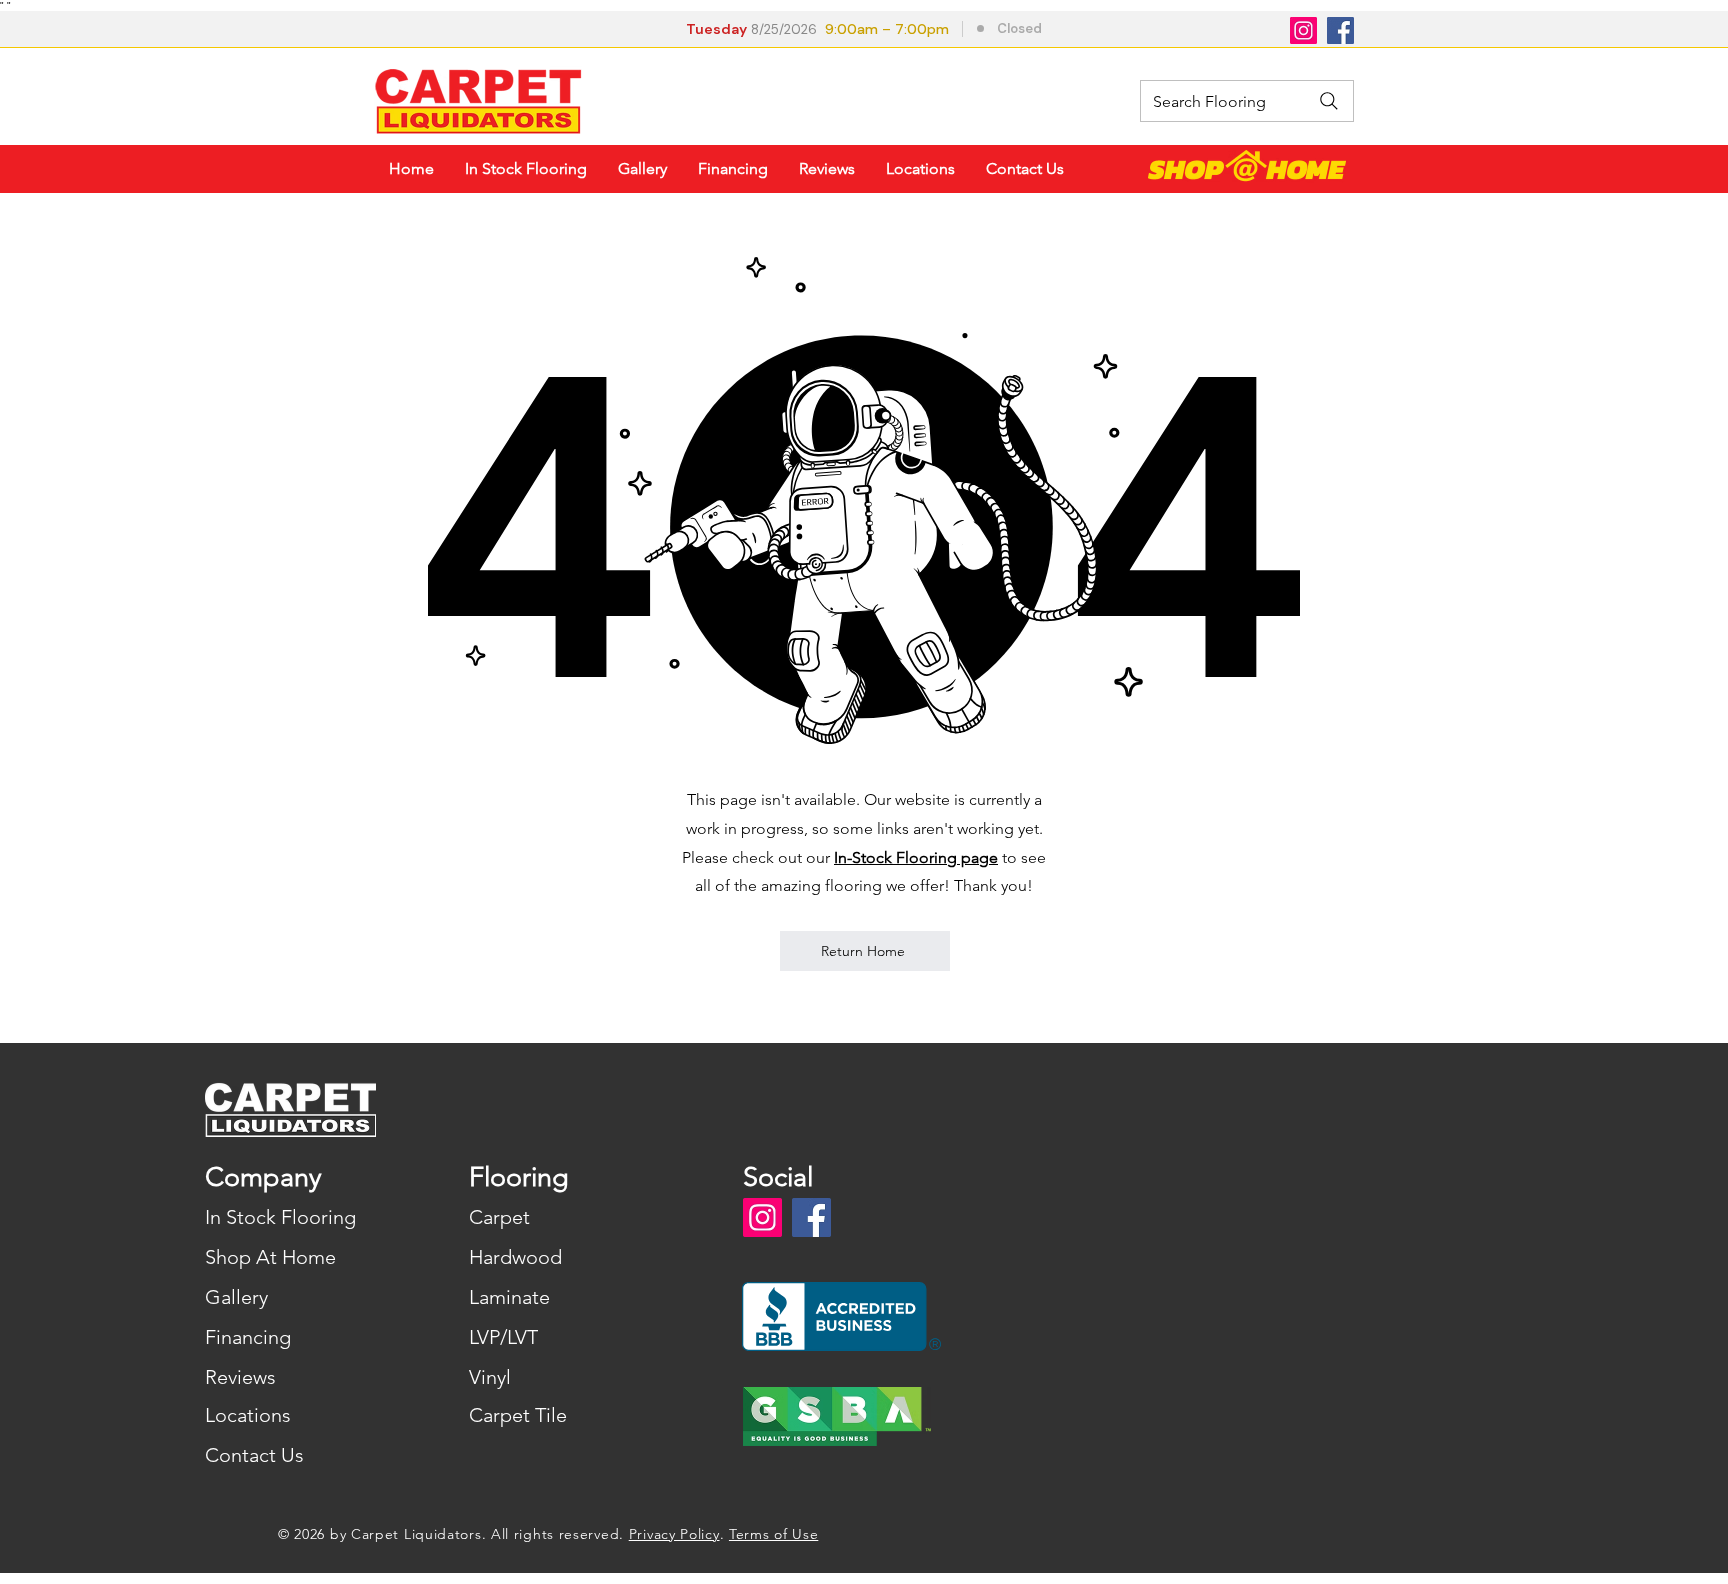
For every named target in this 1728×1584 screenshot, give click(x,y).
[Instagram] (1303, 30)
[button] (866, 31)
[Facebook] (1340, 30)
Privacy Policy (674, 1534)
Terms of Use (773, 1534)
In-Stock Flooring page (916, 857)
